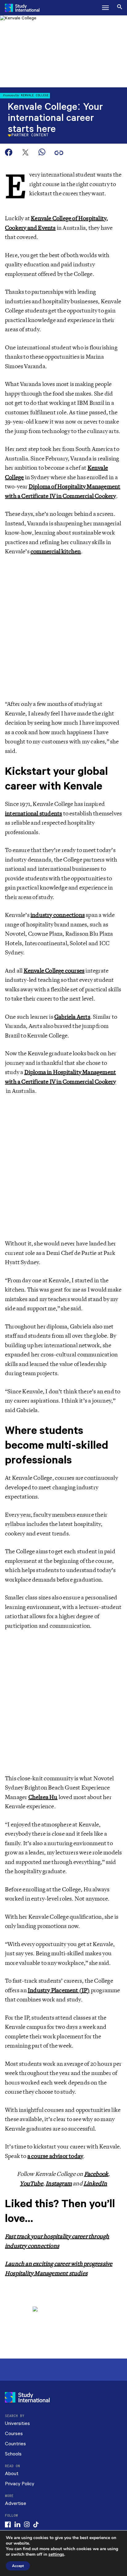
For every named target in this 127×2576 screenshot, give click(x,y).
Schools (13, 2454)
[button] (105, 8)
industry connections (58, 915)
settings (56, 2554)
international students (33, 814)
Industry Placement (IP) (59, 1990)
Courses (14, 2434)
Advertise (16, 2504)
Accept (18, 2566)
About (12, 2474)
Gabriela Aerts (72, 1017)
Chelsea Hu (43, 1797)
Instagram (59, 2184)
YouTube (31, 2184)
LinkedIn (95, 2184)
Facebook (96, 2174)
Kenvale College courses (54, 971)
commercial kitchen (56, 551)
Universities (17, 2424)
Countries (15, 2444)
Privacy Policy (20, 2484)
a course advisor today (55, 2156)
